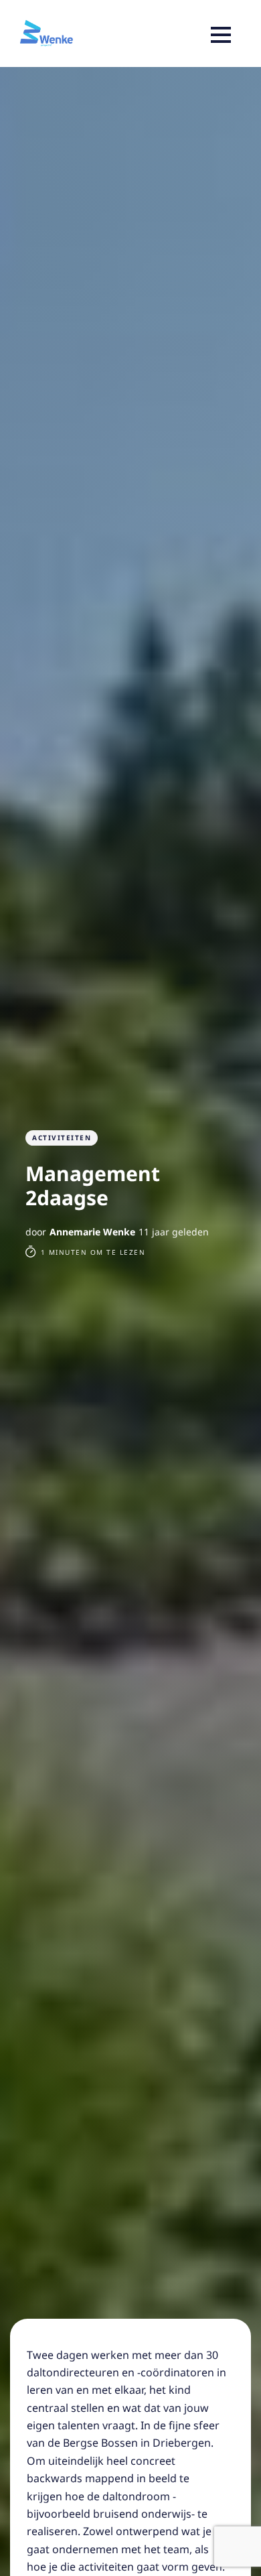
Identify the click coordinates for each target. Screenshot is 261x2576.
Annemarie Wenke (92, 1232)
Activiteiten (62, 1138)
